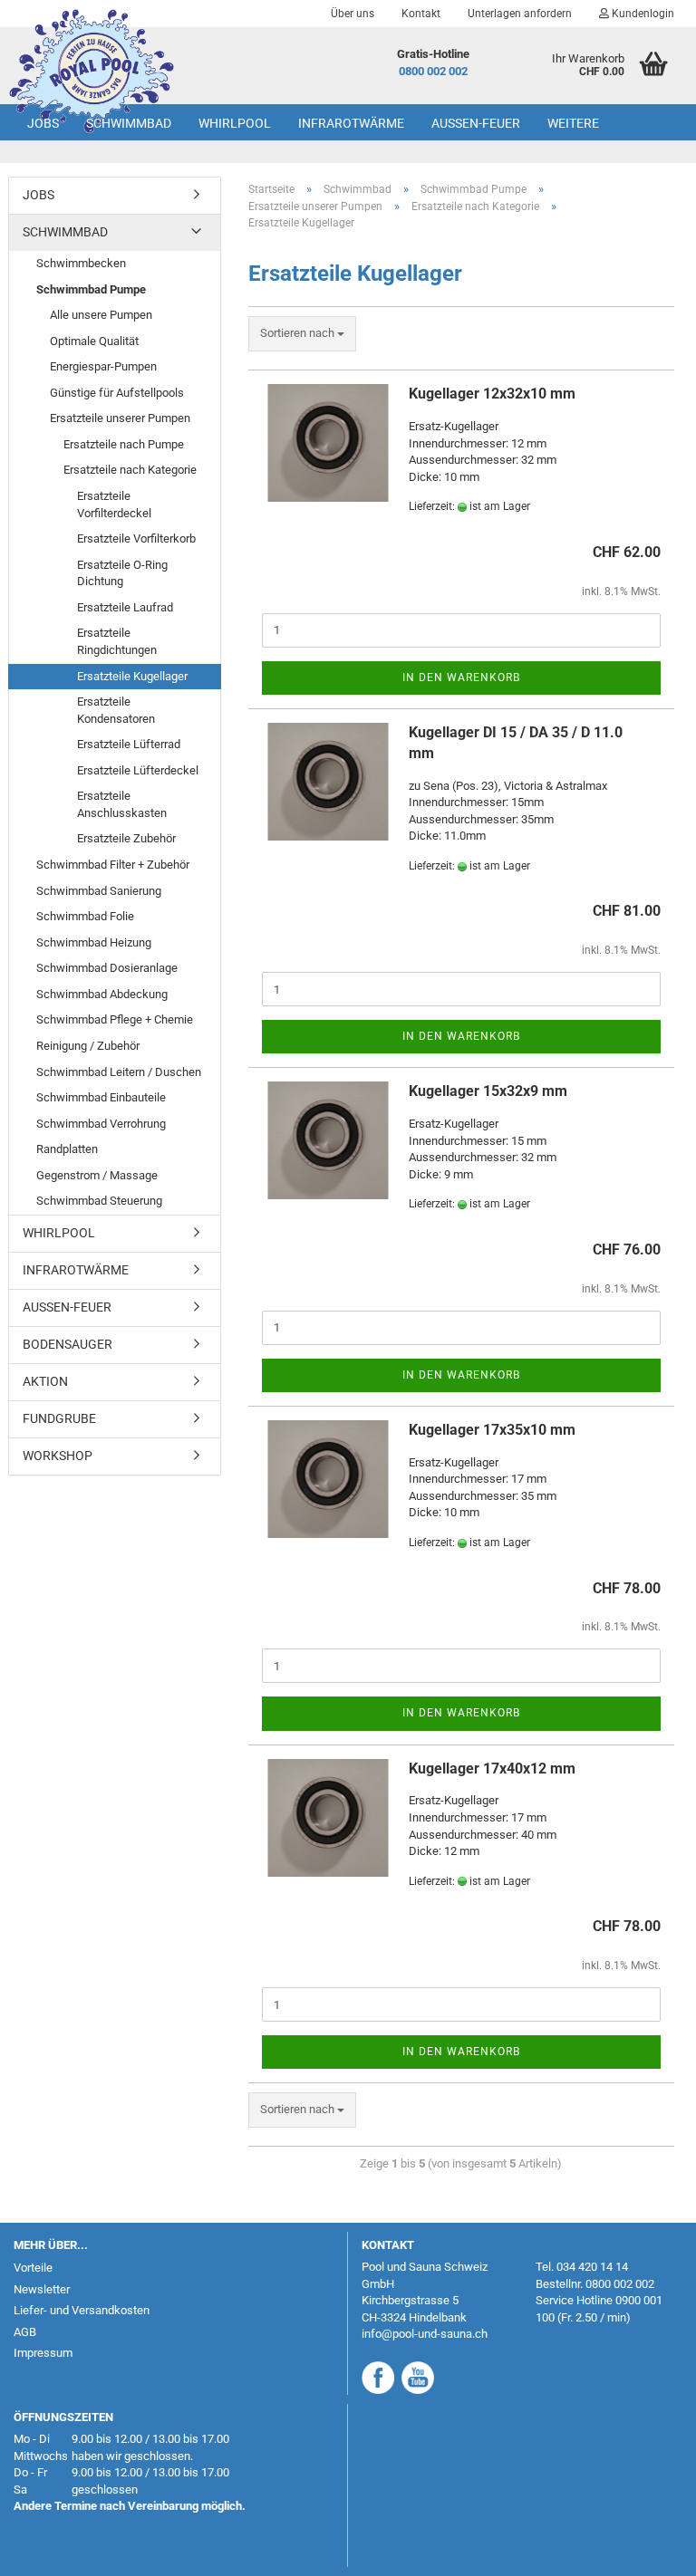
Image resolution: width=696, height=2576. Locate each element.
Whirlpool (235, 123)
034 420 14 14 (592, 2267)
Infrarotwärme (351, 123)
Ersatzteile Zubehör (126, 838)
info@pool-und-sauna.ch (425, 2334)
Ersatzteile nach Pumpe (124, 444)
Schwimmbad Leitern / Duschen (119, 1072)
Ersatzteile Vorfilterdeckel (114, 505)
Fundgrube (59, 1418)
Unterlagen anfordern (520, 14)
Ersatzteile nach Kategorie (130, 470)
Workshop (58, 1456)
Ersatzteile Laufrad (125, 607)
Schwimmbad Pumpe (91, 289)
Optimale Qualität (94, 341)
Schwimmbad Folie (85, 916)
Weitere (573, 123)
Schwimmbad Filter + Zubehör (113, 865)
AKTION (45, 1381)
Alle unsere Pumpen (101, 315)
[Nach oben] (646, 2549)
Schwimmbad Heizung (94, 942)
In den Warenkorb (461, 678)
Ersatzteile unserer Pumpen (120, 418)
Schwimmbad (129, 123)
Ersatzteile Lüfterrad (129, 744)
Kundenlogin (642, 14)
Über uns (353, 14)
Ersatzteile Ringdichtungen (117, 641)
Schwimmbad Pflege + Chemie (115, 1019)
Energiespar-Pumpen (103, 366)
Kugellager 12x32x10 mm (492, 394)
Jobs (43, 123)
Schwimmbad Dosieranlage (107, 968)
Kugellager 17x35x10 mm (492, 1430)
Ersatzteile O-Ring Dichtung (122, 573)
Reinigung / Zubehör (88, 1046)
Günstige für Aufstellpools (117, 393)
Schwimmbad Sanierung (99, 891)
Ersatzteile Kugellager (132, 676)
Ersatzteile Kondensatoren (116, 710)
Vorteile (33, 2268)
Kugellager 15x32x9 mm (488, 1091)
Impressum (43, 2353)
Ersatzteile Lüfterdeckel (138, 770)
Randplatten (67, 1149)
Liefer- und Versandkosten (82, 2310)
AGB (25, 2332)
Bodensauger (68, 1344)
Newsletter (42, 2289)
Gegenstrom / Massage (97, 1175)
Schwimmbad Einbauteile (101, 1097)
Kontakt (421, 14)
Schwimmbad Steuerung (99, 1201)
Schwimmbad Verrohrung (101, 1124)
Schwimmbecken (81, 263)
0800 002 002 (433, 71)
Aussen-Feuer (476, 123)
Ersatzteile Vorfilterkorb (136, 538)
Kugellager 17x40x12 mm (492, 1769)
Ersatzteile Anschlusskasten (122, 804)
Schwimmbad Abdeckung (102, 994)
